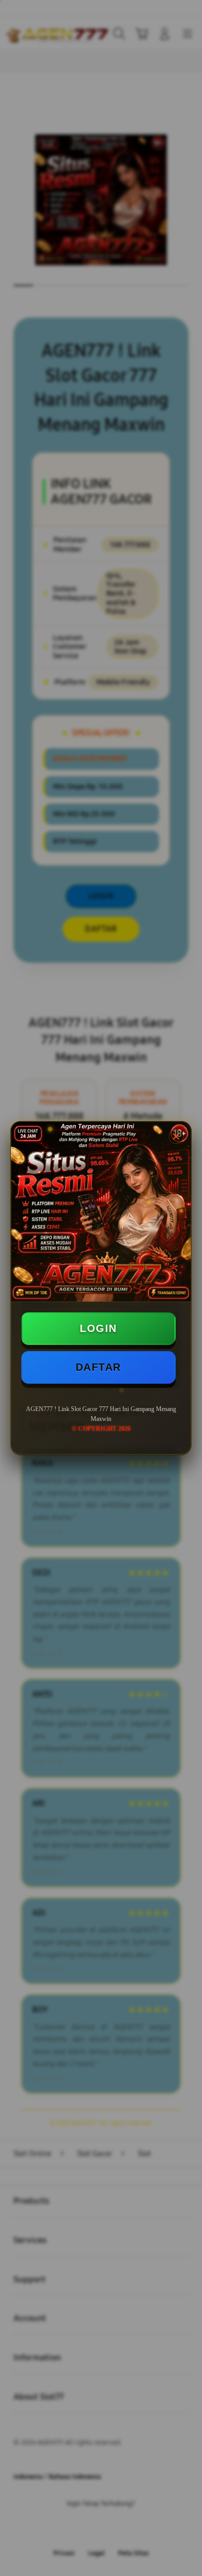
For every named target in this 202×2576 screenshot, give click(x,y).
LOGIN (98, 1328)
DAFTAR (98, 1367)
